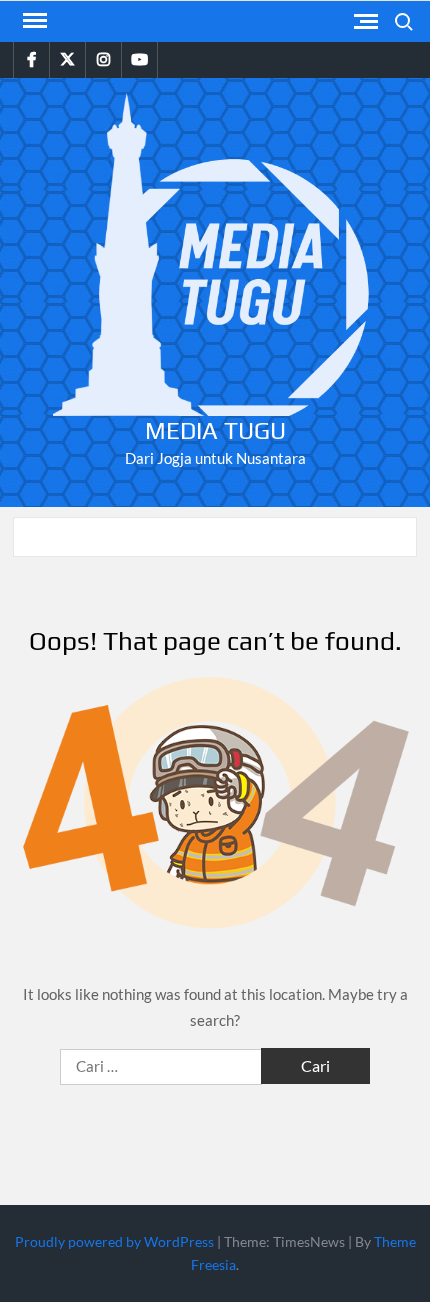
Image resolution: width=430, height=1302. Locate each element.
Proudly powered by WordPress (114, 1241)
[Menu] (33, 21)
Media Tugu (215, 430)
